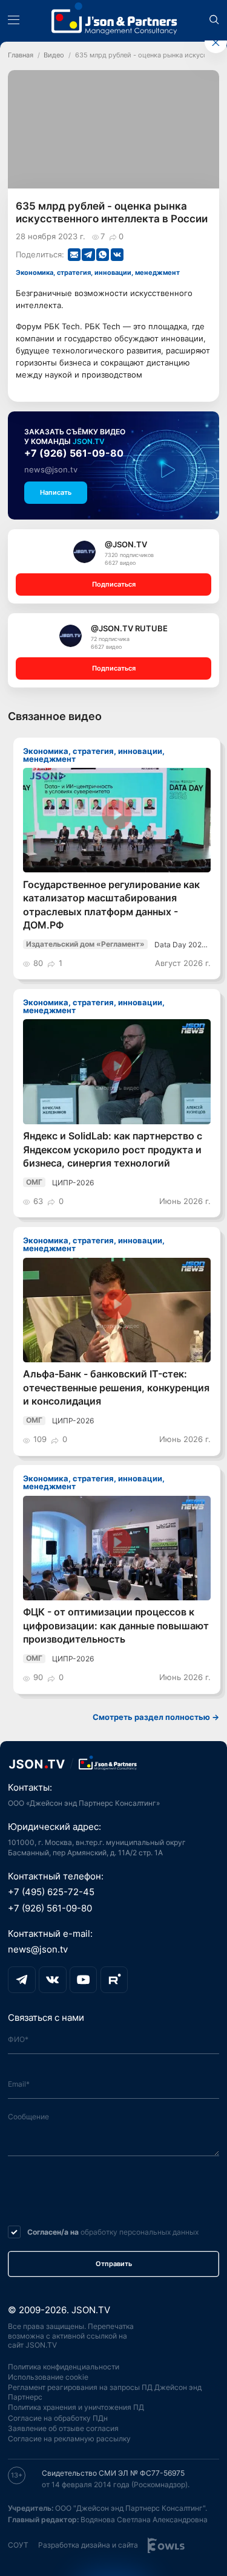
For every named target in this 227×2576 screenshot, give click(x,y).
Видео (54, 55)
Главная (21, 55)
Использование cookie (48, 2377)
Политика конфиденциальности (64, 2367)
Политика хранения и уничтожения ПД (76, 2407)
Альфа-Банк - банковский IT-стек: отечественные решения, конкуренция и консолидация (116, 1388)
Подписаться (114, 584)
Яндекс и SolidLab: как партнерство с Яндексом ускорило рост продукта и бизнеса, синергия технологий (113, 1150)
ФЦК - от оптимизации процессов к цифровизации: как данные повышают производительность (116, 1626)
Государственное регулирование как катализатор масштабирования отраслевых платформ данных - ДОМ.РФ (111, 905)
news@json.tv (51, 469)
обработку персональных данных (140, 2232)
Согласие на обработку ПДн (58, 2418)
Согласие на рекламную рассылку (69, 2439)
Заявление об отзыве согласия (63, 2428)
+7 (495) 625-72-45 (51, 1892)
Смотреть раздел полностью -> (156, 1717)
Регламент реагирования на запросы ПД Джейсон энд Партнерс (105, 2392)
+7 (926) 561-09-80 (74, 453)
